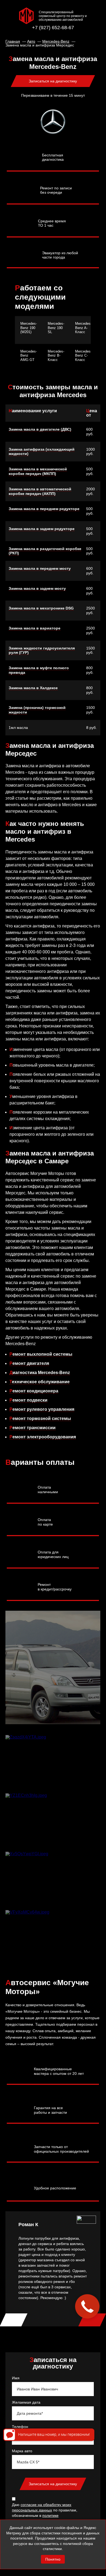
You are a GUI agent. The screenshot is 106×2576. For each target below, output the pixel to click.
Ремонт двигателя (29, 1363)
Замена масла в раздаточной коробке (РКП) (45, 551)
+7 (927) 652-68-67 (53, 28)
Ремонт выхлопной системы (41, 1354)
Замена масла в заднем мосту (37, 588)
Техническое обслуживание (40, 1382)
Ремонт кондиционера (34, 1391)
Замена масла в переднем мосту (40, 568)
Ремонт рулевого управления (42, 1409)
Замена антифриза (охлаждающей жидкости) (42, 452)
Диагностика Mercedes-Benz (40, 1373)
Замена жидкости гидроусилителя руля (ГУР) (42, 650)
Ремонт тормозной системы (40, 1418)
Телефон (20, 2427)
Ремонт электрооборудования (43, 1437)
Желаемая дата (26, 2402)
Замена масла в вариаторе (35, 628)
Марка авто (22, 2451)
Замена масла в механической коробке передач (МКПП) (38, 471)
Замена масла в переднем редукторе (44, 509)
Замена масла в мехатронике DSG (41, 608)
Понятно (53, 2559)
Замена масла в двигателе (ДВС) (40, 429)
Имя (16, 2378)
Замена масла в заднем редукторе (42, 529)
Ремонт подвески (28, 1400)
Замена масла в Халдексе (33, 688)
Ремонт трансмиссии (33, 1428)
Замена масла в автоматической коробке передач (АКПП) (40, 491)
